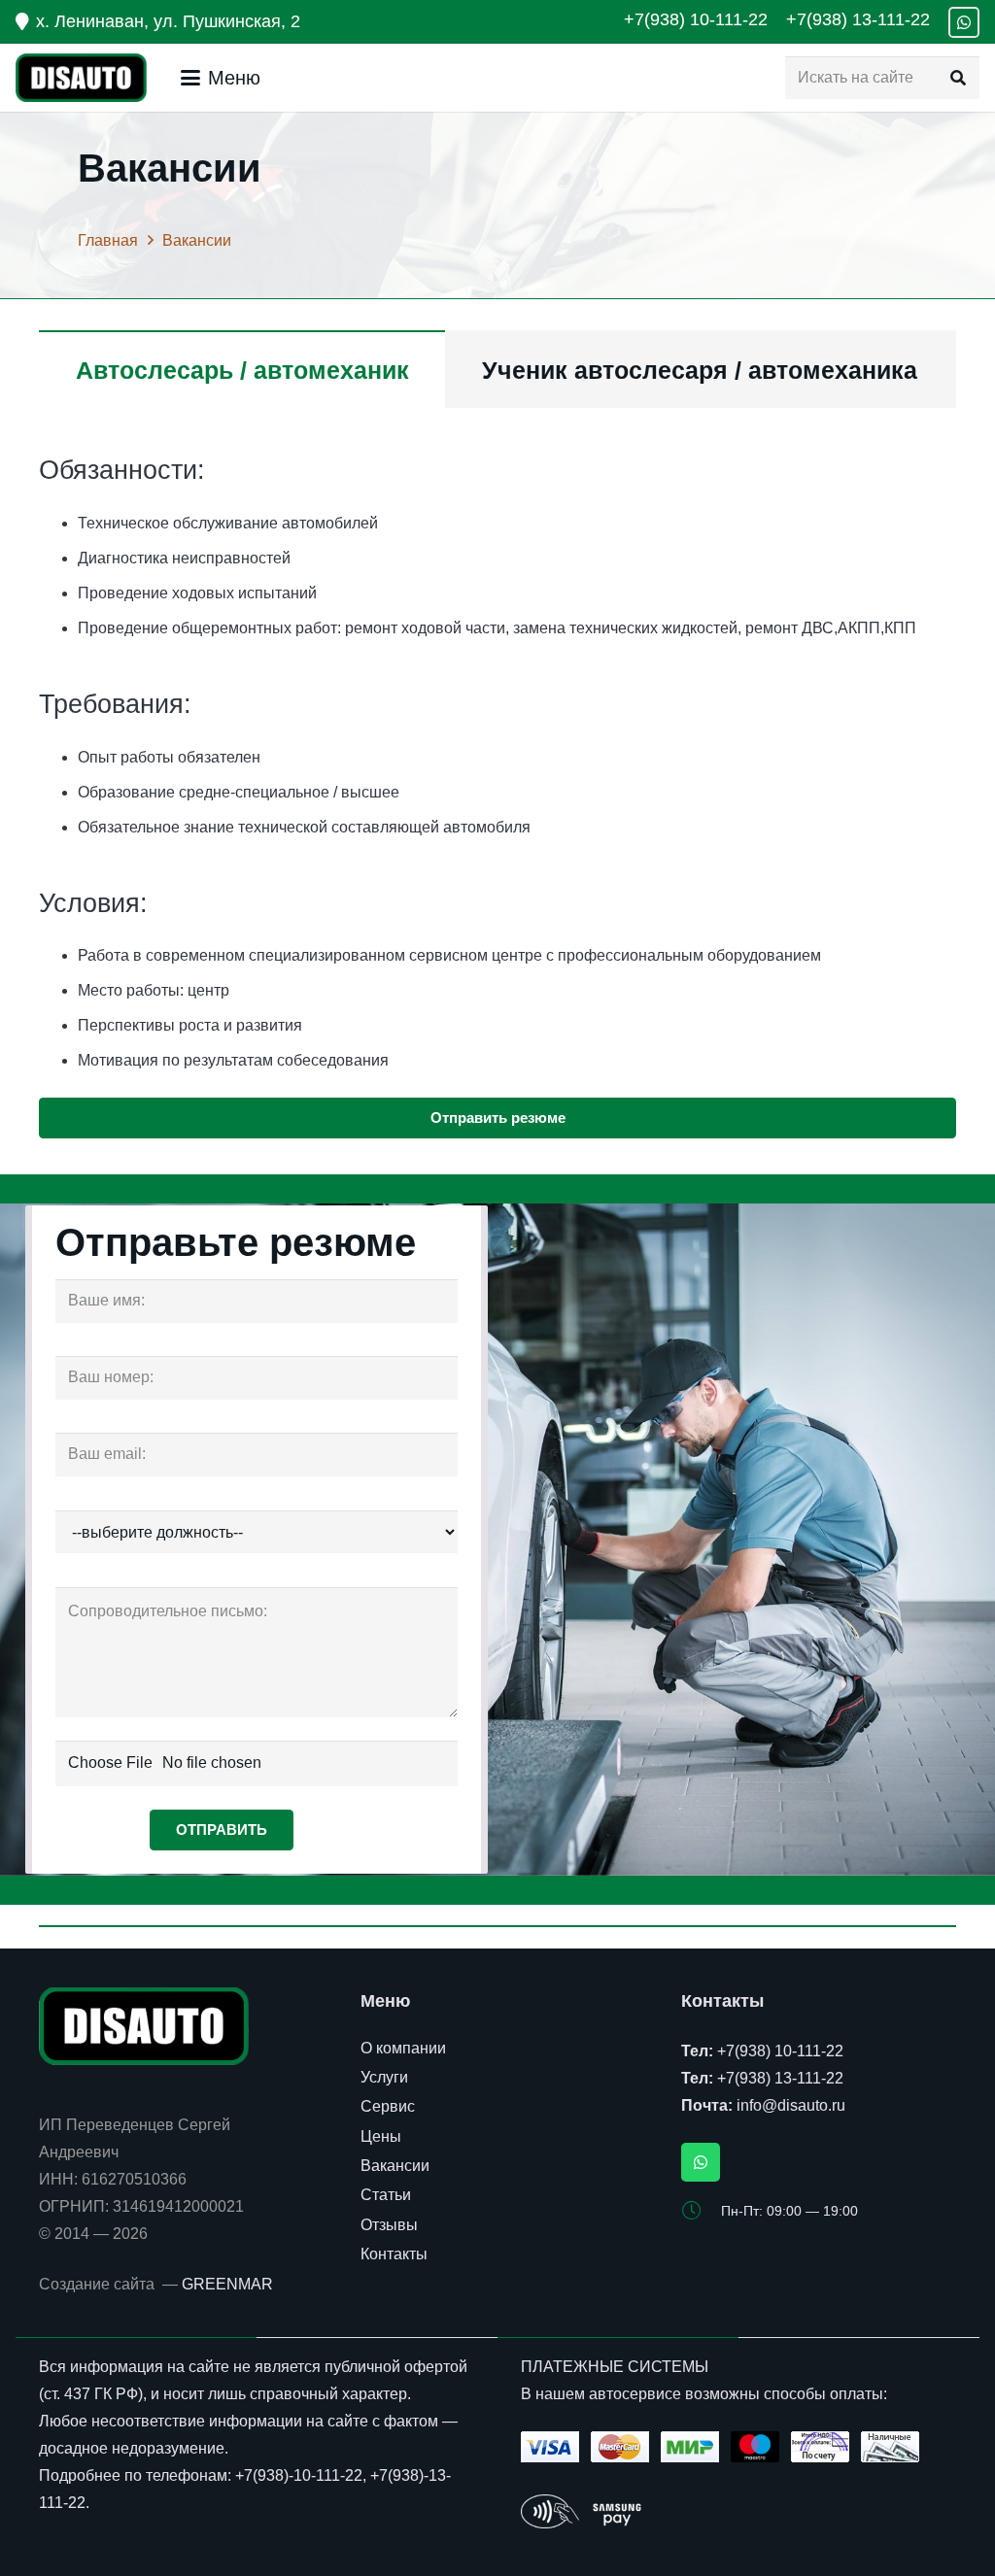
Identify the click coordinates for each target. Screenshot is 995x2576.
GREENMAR (227, 2284)
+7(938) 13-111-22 (780, 2078)
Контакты (394, 2254)
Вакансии (395, 2166)
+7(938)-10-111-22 (299, 2475)
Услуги (384, 2077)
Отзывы (389, 2225)
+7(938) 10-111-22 (780, 2051)
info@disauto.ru (791, 2105)
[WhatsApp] (964, 22)
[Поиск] (958, 78)
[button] (221, 78)
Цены (381, 2136)
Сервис (388, 2106)
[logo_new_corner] (81, 78)
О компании (403, 2048)
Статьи (386, 2195)
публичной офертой (396, 2367)
